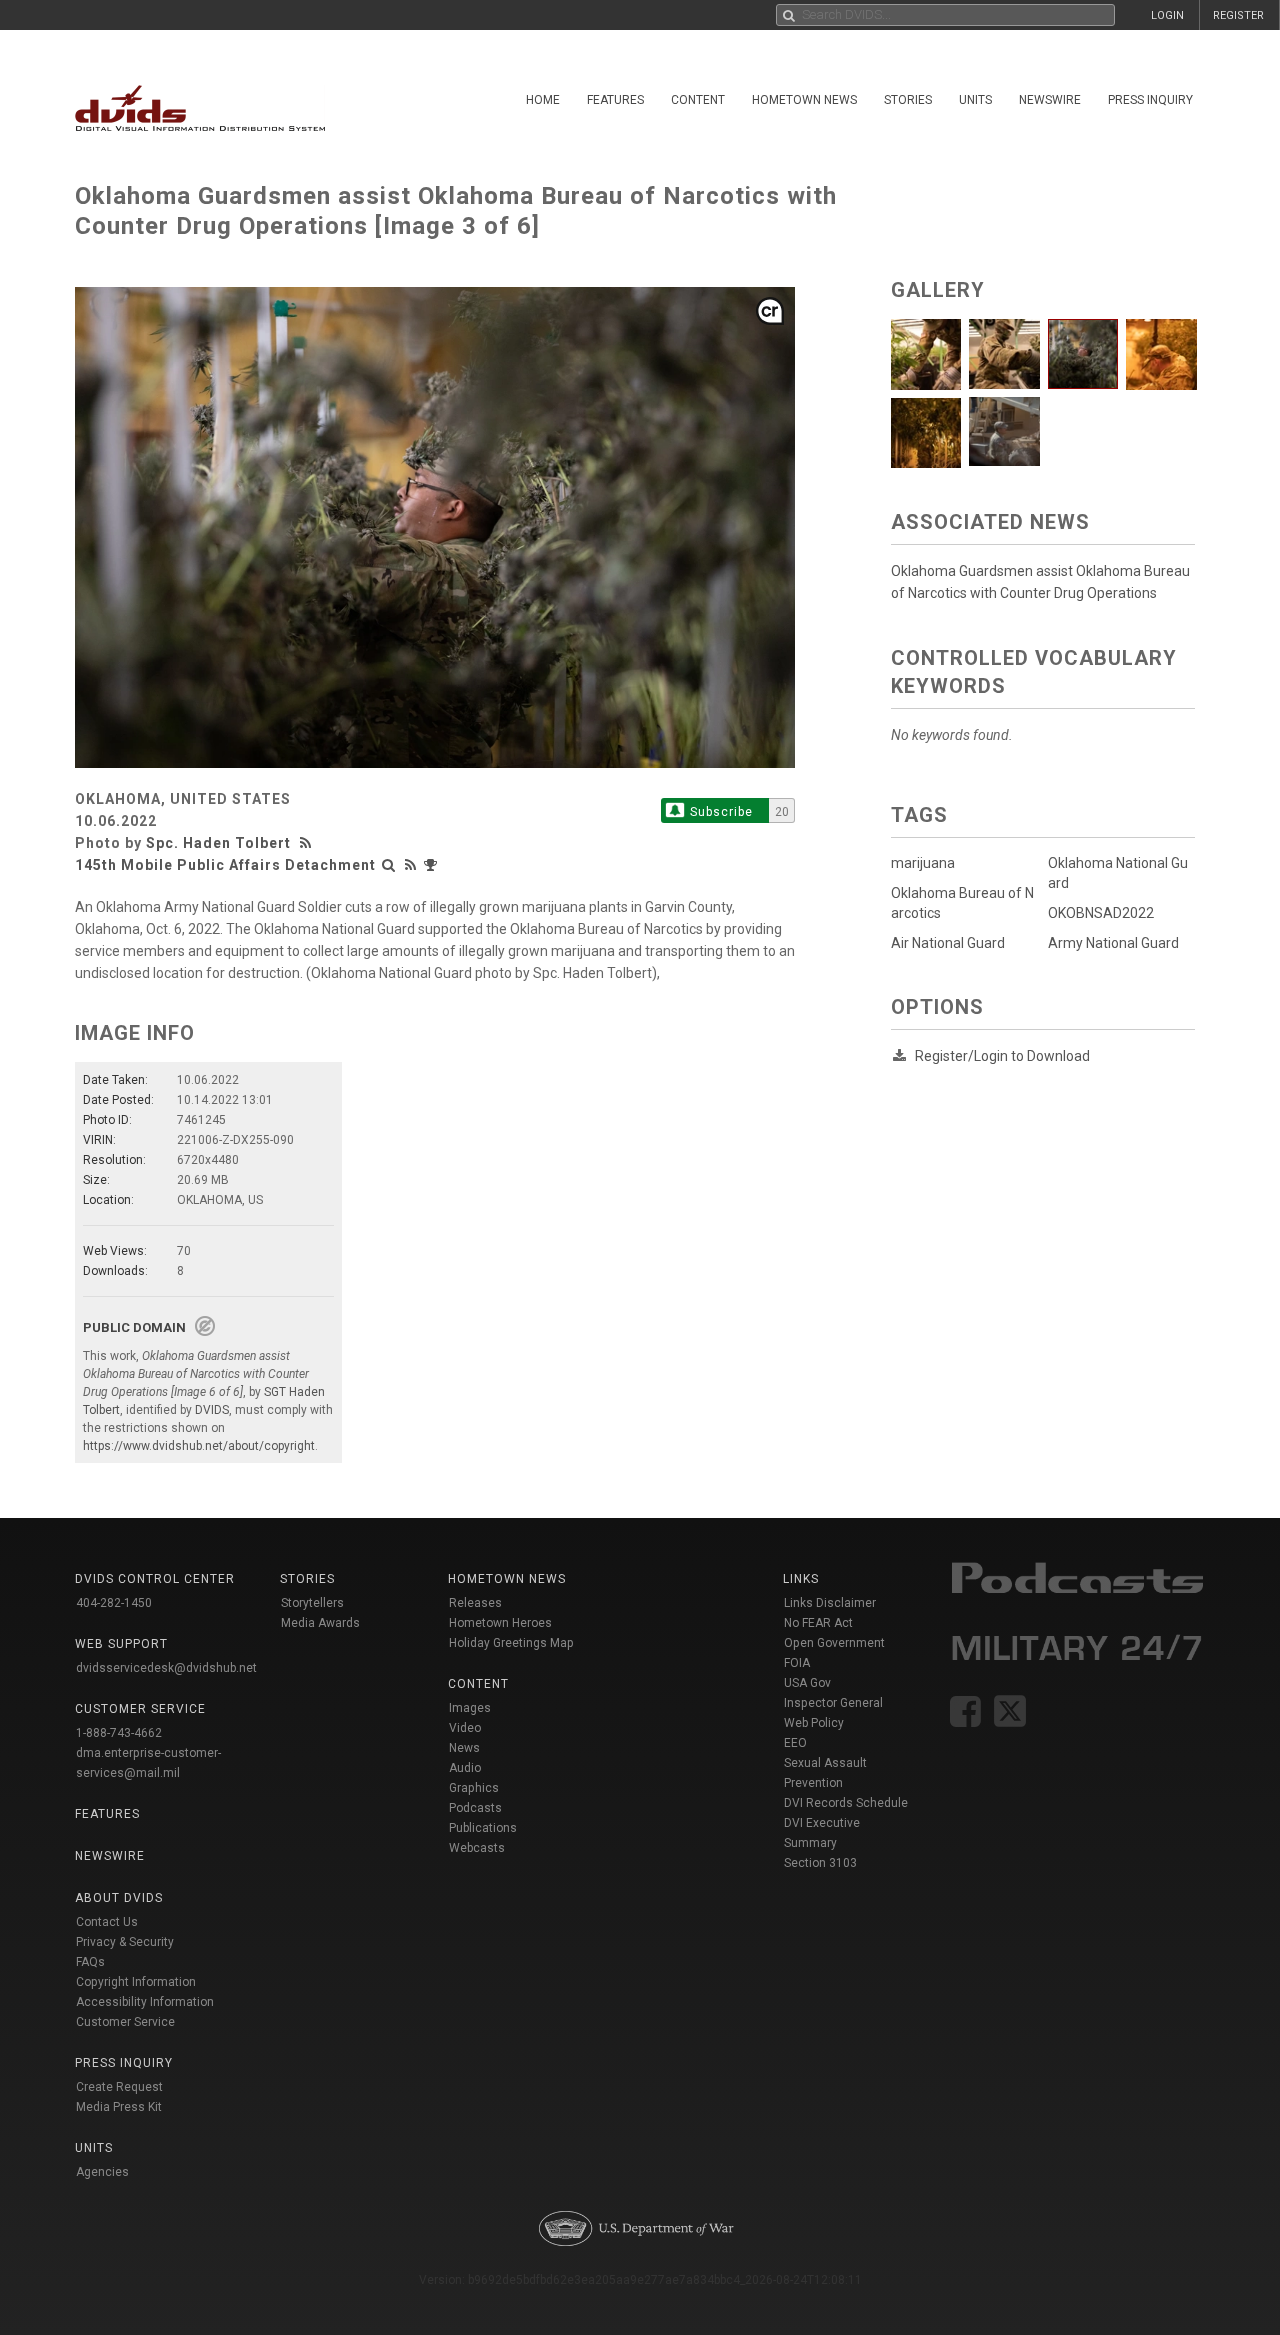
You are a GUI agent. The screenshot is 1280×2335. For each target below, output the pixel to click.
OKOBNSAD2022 (1101, 913)
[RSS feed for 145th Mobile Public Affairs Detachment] (411, 865)
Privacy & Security (125, 1942)
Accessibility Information (145, 2002)
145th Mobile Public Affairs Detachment (225, 865)
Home (543, 100)
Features (615, 100)
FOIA (797, 1663)
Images (470, 1708)
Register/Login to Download (1002, 1056)
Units (975, 100)
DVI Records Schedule (846, 1803)
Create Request (119, 2087)
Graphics (474, 1788)
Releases (475, 1603)
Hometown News (804, 100)
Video (465, 1728)
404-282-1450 (114, 1603)
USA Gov (807, 1683)
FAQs (90, 1962)
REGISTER (1238, 15)
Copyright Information (136, 1982)
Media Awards (320, 1623)
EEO (795, 1743)
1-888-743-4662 (119, 1733)
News (464, 1748)
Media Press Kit (119, 2107)
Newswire (1050, 100)
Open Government (834, 1643)
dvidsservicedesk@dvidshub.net (166, 1668)
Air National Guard (948, 943)
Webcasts (477, 1848)
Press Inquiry (1150, 100)
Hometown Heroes (500, 1623)
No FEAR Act (818, 1623)
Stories (908, 100)
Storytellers (312, 1603)
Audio (465, 1768)
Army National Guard (1113, 943)
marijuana (923, 863)
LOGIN (1167, 15)
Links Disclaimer (830, 1603)
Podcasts (475, 1808)
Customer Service (125, 2022)
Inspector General (833, 1703)
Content (698, 100)
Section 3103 (820, 1863)
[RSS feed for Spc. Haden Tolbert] (308, 843)
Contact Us (107, 1922)
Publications (483, 1828)
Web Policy (814, 1723)
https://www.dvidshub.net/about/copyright (199, 1446)
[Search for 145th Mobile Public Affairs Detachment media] (389, 865)
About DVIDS (119, 1898)
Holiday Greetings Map (511, 1643)
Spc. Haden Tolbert (218, 843)
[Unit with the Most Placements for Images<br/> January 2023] (433, 865)
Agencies (102, 2172)
